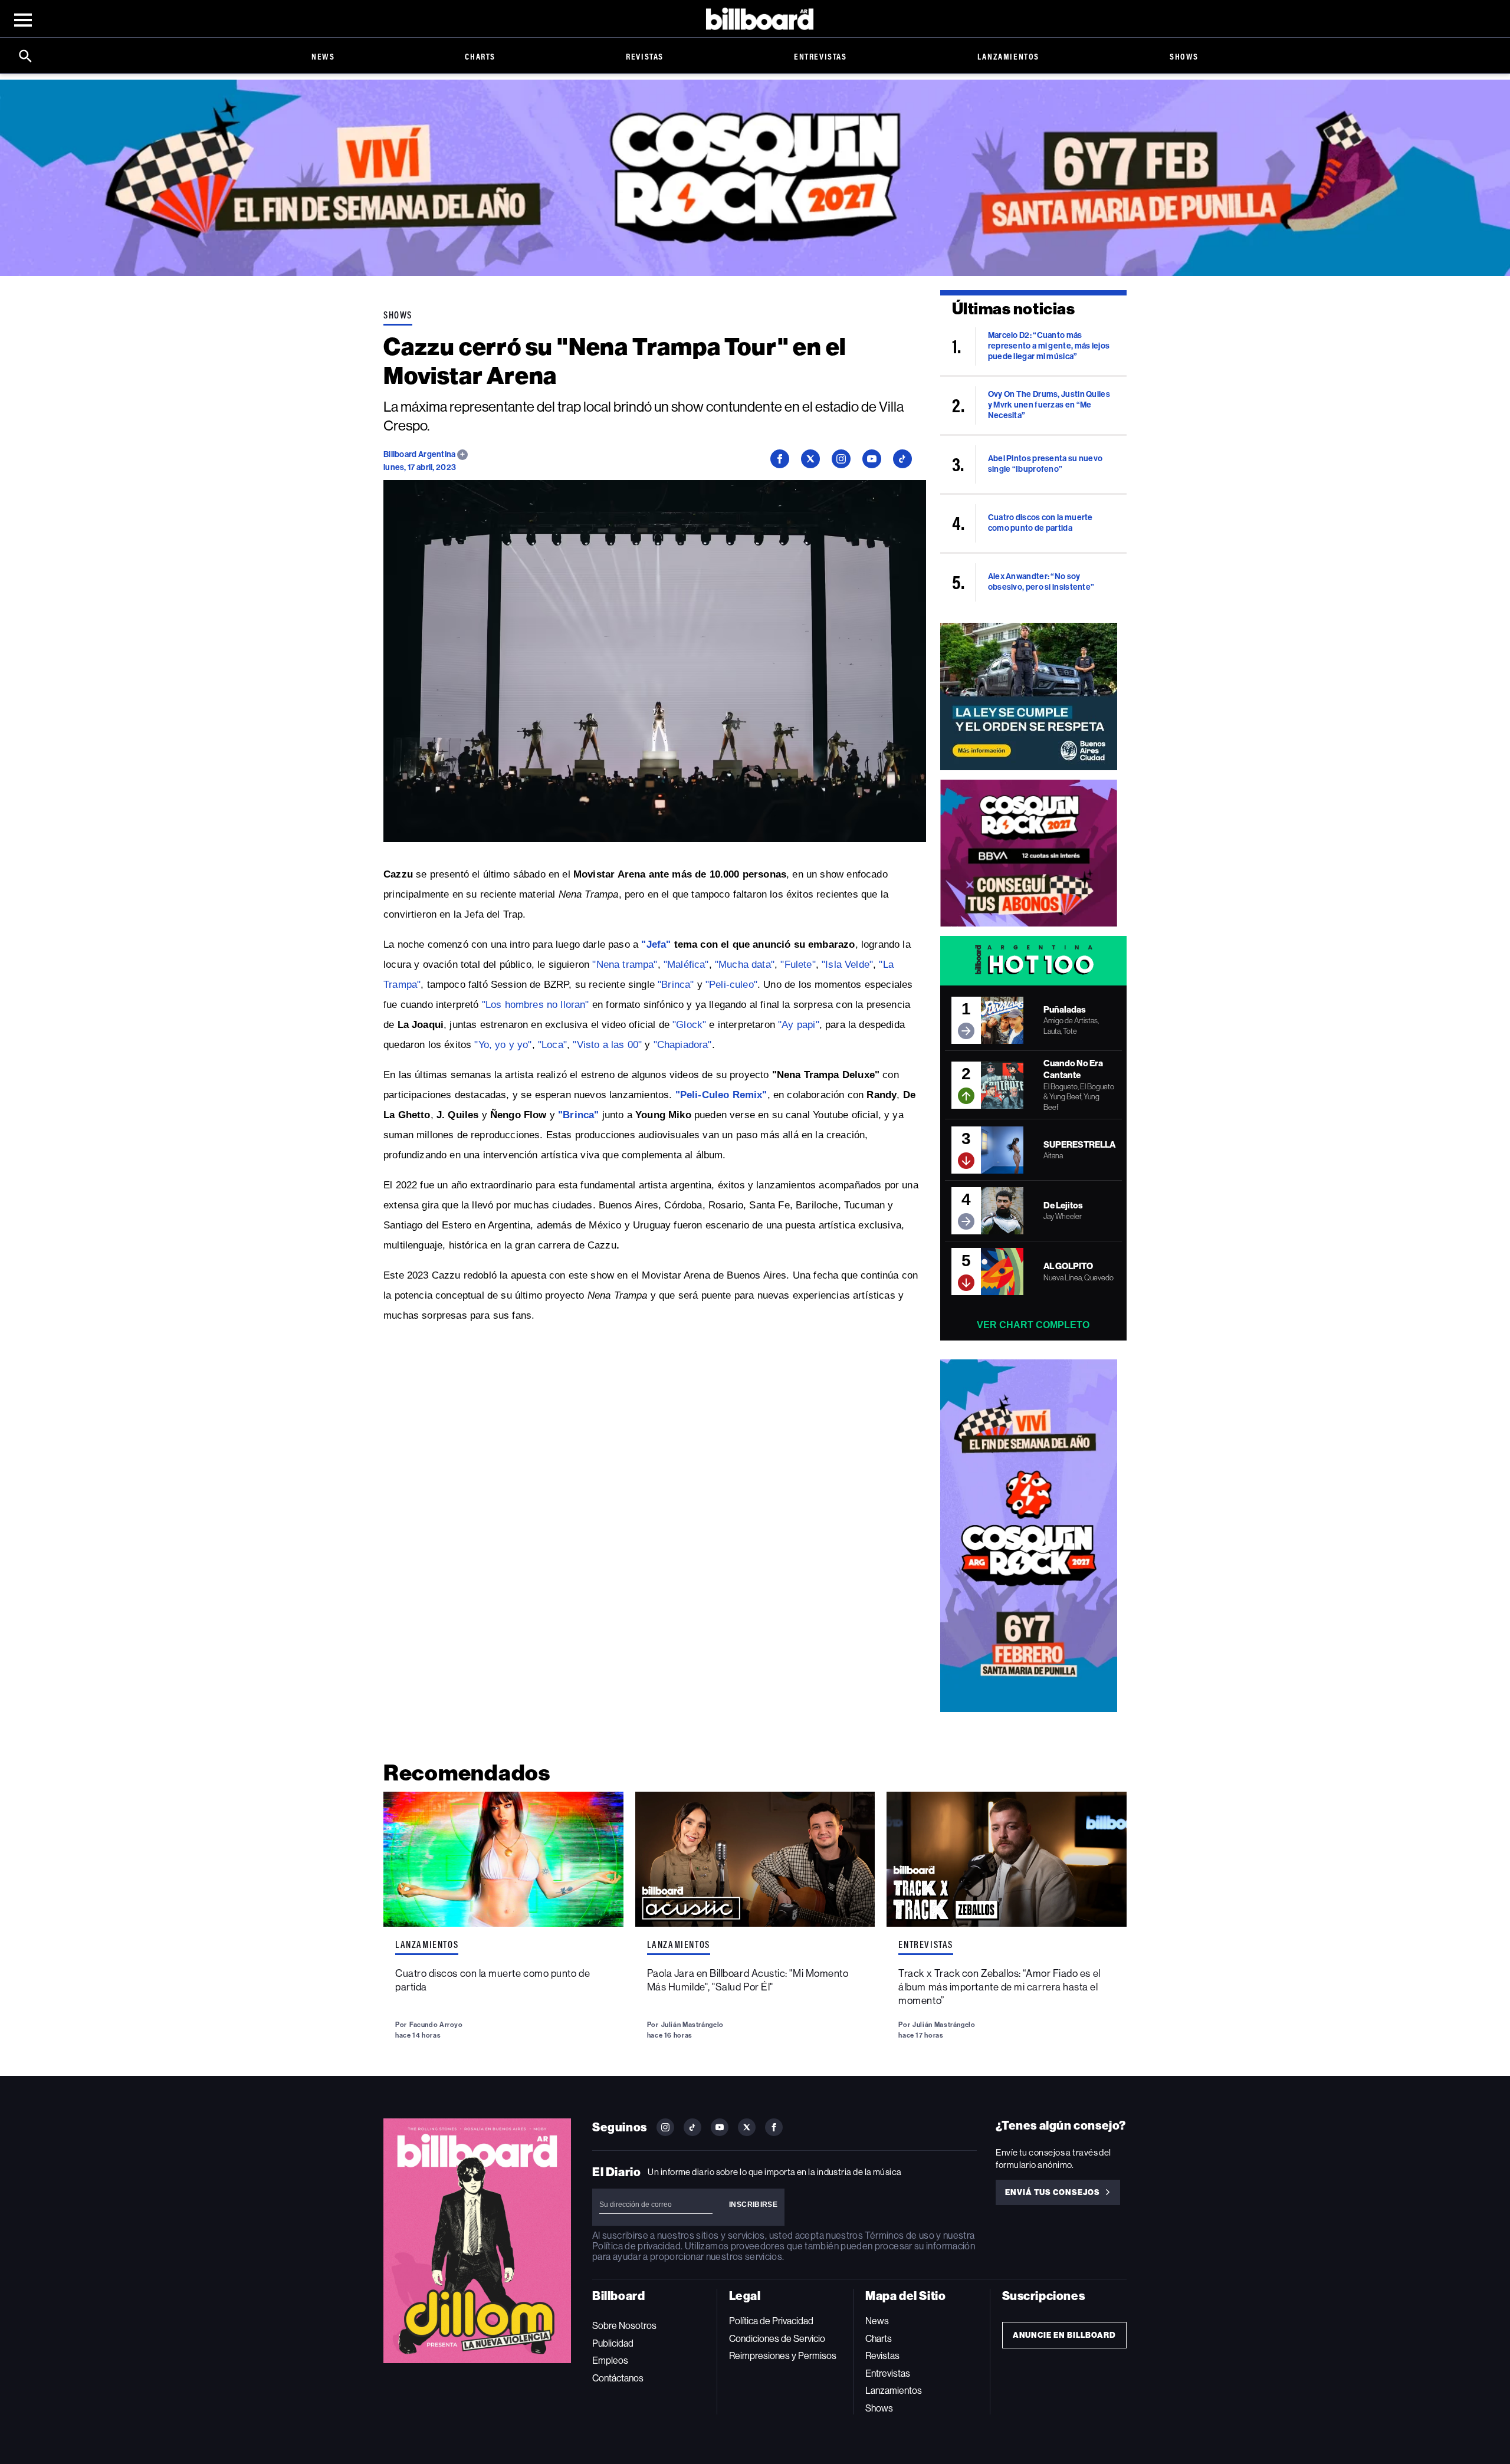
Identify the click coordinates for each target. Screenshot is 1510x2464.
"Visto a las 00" (607, 1045)
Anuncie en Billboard (1064, 2335)
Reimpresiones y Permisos (783, 2356)
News (323, 56)
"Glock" (689, 1025)
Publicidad (613, 2343)
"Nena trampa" (625, 965)
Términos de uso (899, 2235)
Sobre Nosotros (624, 2326)
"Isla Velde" (847, 965)
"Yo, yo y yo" (503, 1045)
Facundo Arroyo (436, 2025)
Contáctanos (618, 2378)
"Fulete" (798, 965)
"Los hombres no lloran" (536, 1005)
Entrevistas (820, 56)
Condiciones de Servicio (777, 2339)
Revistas (645, 56)
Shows (1184, 56)
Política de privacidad (636, 2246)
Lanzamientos (1008, 56)
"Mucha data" (745, 965)
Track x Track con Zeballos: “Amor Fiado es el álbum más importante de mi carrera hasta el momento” (999, 1987)
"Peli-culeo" (731, 985)
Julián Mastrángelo (692, 2025)
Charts (480, 56)
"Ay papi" (799, 1025)
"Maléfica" (686, 965)
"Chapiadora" (683, 1045)
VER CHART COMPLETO (1033, 1325)
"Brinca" (676, 985)
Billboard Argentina (420, 454)
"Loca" (552, 1045)
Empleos (610, 2360)
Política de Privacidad (771, 2321)
